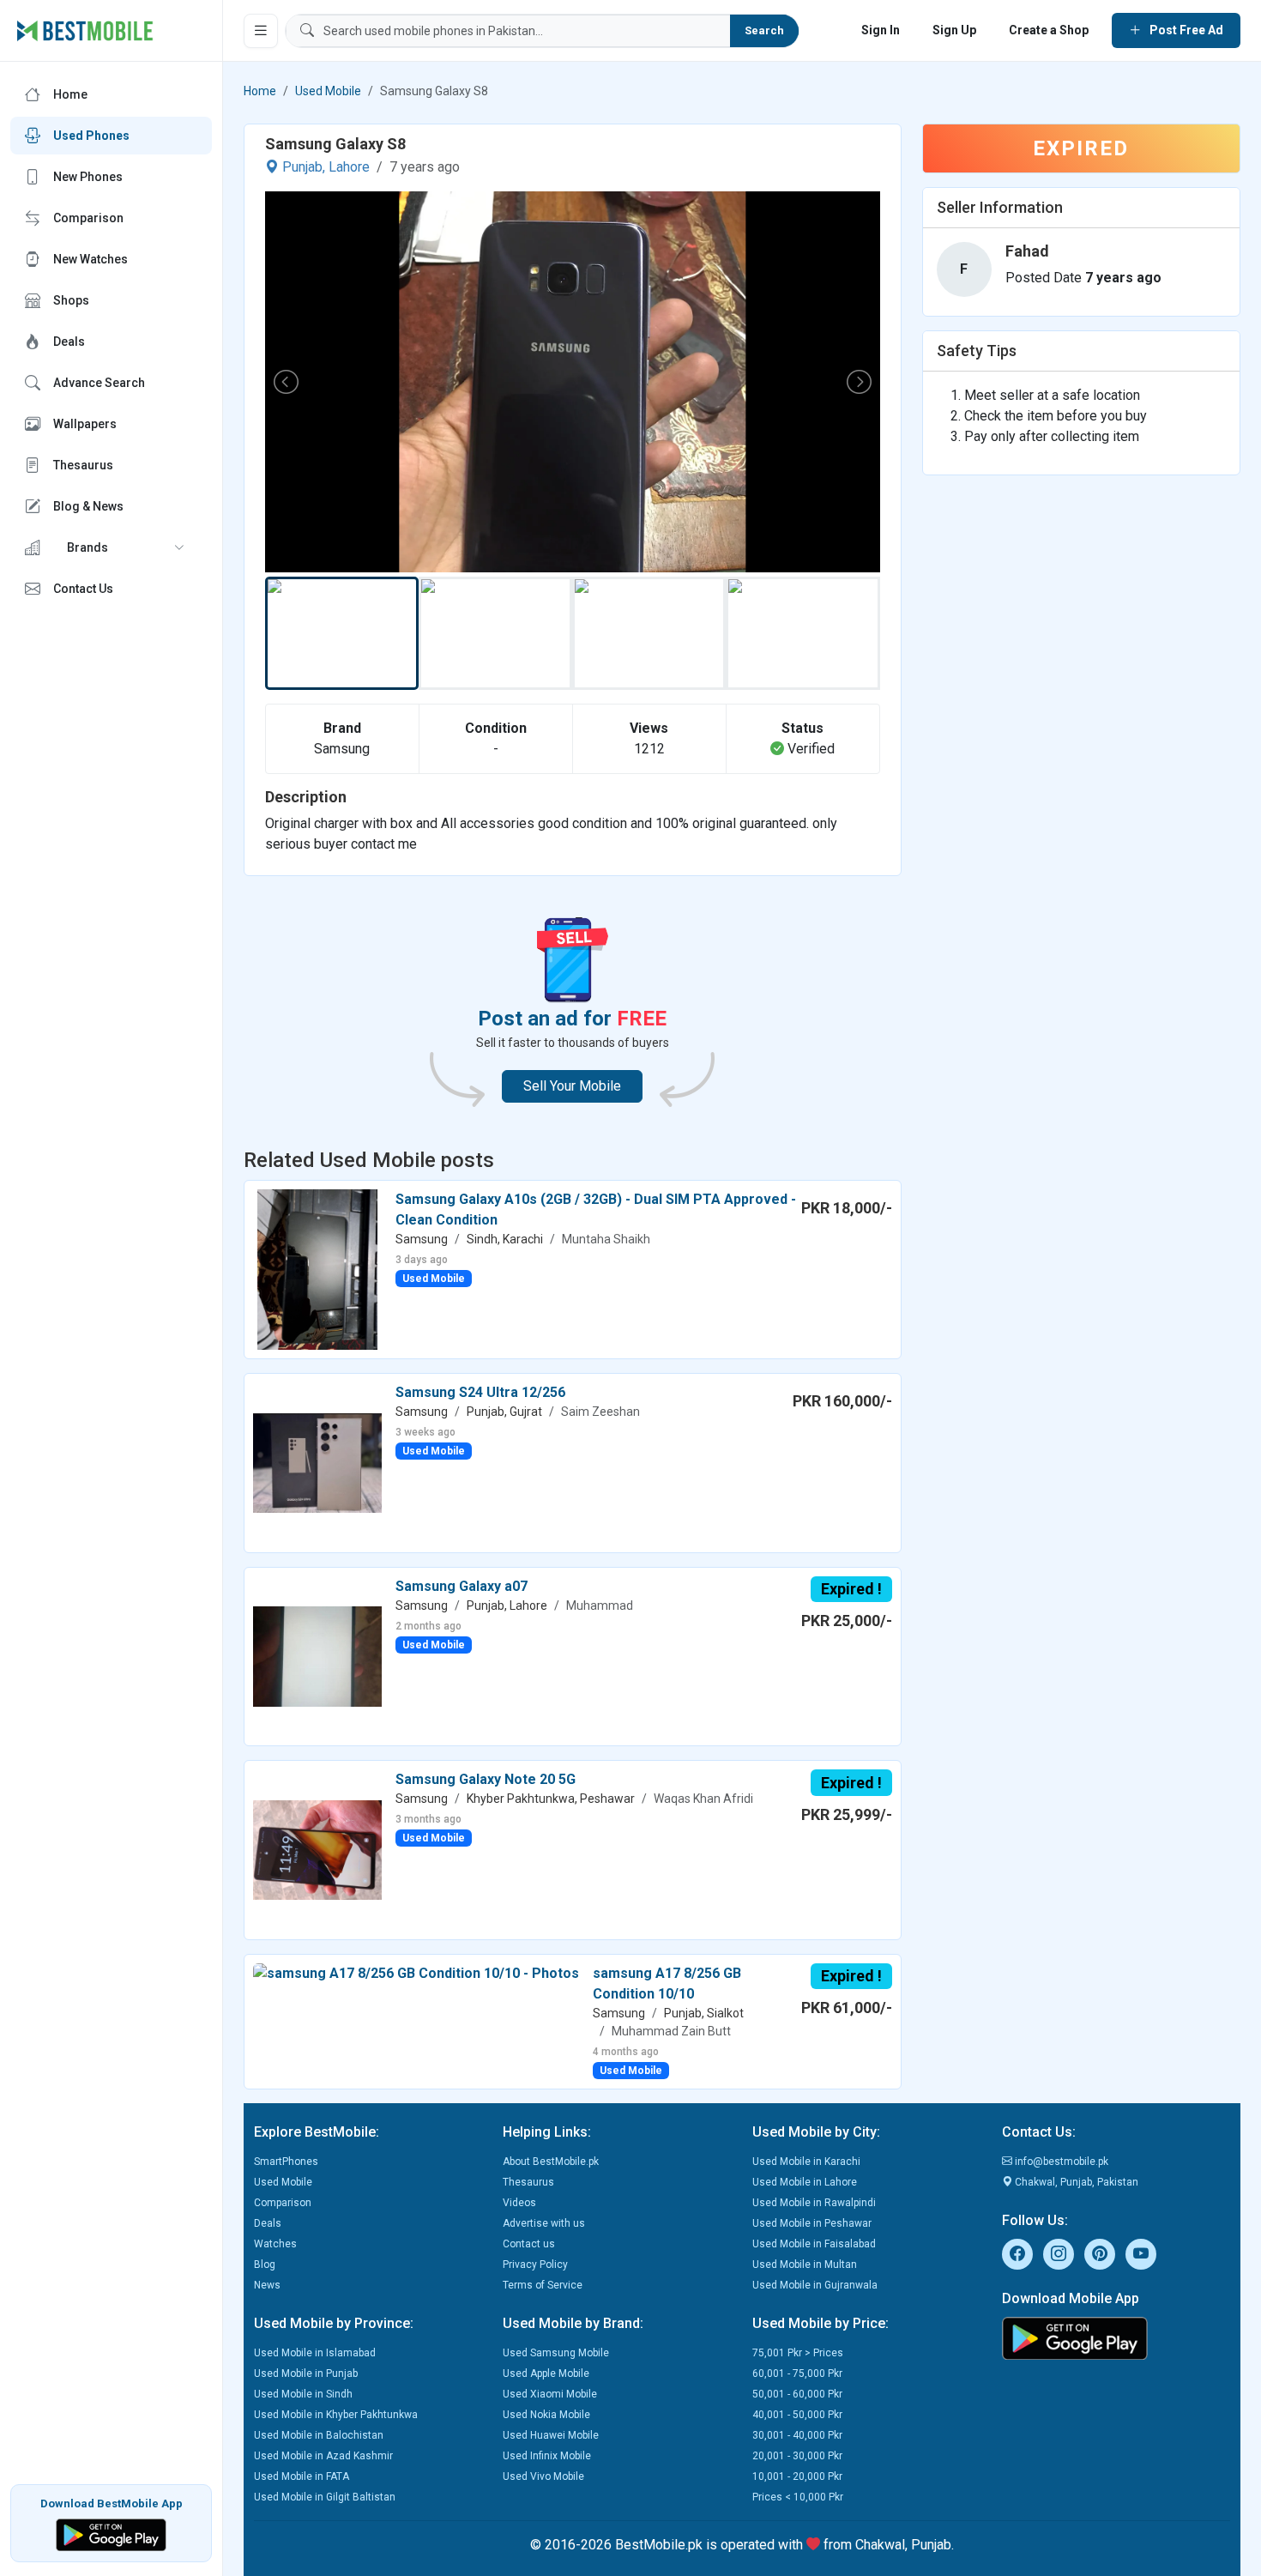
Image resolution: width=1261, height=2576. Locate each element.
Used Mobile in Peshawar (812, 2223)
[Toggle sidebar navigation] (261, 31)
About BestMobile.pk (551, 2162)
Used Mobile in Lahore (805, 2182)
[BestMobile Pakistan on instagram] (1059, 2254)
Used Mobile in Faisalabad (814, 2244)
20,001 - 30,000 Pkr (797, 2456)
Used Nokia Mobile (546, 2415)
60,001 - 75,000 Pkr (797, 2373)
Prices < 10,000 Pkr (798, 2497)
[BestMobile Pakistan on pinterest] (1100, 2254)
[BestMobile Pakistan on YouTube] (1141, 2254)
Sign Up (954, 30)
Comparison (283, 2203)
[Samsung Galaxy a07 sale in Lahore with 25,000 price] (317, 1656)
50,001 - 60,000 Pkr (797, 2394)
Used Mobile (328, 91)
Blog (265, 2265)
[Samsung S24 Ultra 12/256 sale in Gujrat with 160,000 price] (317, 1462)
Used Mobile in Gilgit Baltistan (325, 2497)
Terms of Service (543, 2285)
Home (260, 91)
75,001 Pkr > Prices (798, 2353)
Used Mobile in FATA (302, 2476)
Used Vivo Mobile (543, 2476)
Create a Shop (1049, 30)
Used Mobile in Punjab (306, 2373)
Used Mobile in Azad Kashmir (323, 2456)
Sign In (881, 30)
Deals (268, 2223)
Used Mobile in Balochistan (319, 2435)
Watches (275, 2244)
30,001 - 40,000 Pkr (797, 2435)
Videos (519, 2203)
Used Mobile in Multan (805, 2265)
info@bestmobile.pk (1060, 2162)
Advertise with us (544, 2223)
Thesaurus (528, 2182)
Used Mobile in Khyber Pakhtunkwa (336, 2415)
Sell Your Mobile (572, 1086)
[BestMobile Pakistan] (85, 31)
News (267, 2285)
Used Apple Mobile (546, 2373)
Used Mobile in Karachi (806, 2162)
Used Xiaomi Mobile (550, 2394)
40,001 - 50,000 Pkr (797, 2415)
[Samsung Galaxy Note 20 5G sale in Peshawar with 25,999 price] (317, 1849)
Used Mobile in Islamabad (315, 2353)
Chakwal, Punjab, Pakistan (1075, 2182)
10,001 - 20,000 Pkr (797, 2476)
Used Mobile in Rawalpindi (814, 2203)
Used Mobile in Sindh (303, 2394)
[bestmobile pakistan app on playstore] (1116, 2338)
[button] (111, 547)
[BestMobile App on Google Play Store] (111, 2534)
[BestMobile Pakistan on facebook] (1017, 2254)
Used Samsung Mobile (556, 2353)
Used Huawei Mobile (551, 2435)
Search (764, 30)
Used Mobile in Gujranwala (815, 2285)
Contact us (529, 2244)
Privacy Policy (535, 2265)
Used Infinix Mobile (547, 2456)
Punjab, (304, 167)
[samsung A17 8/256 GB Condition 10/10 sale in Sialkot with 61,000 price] (416, 1973)
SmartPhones (286, 2162)
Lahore (349, 167)
